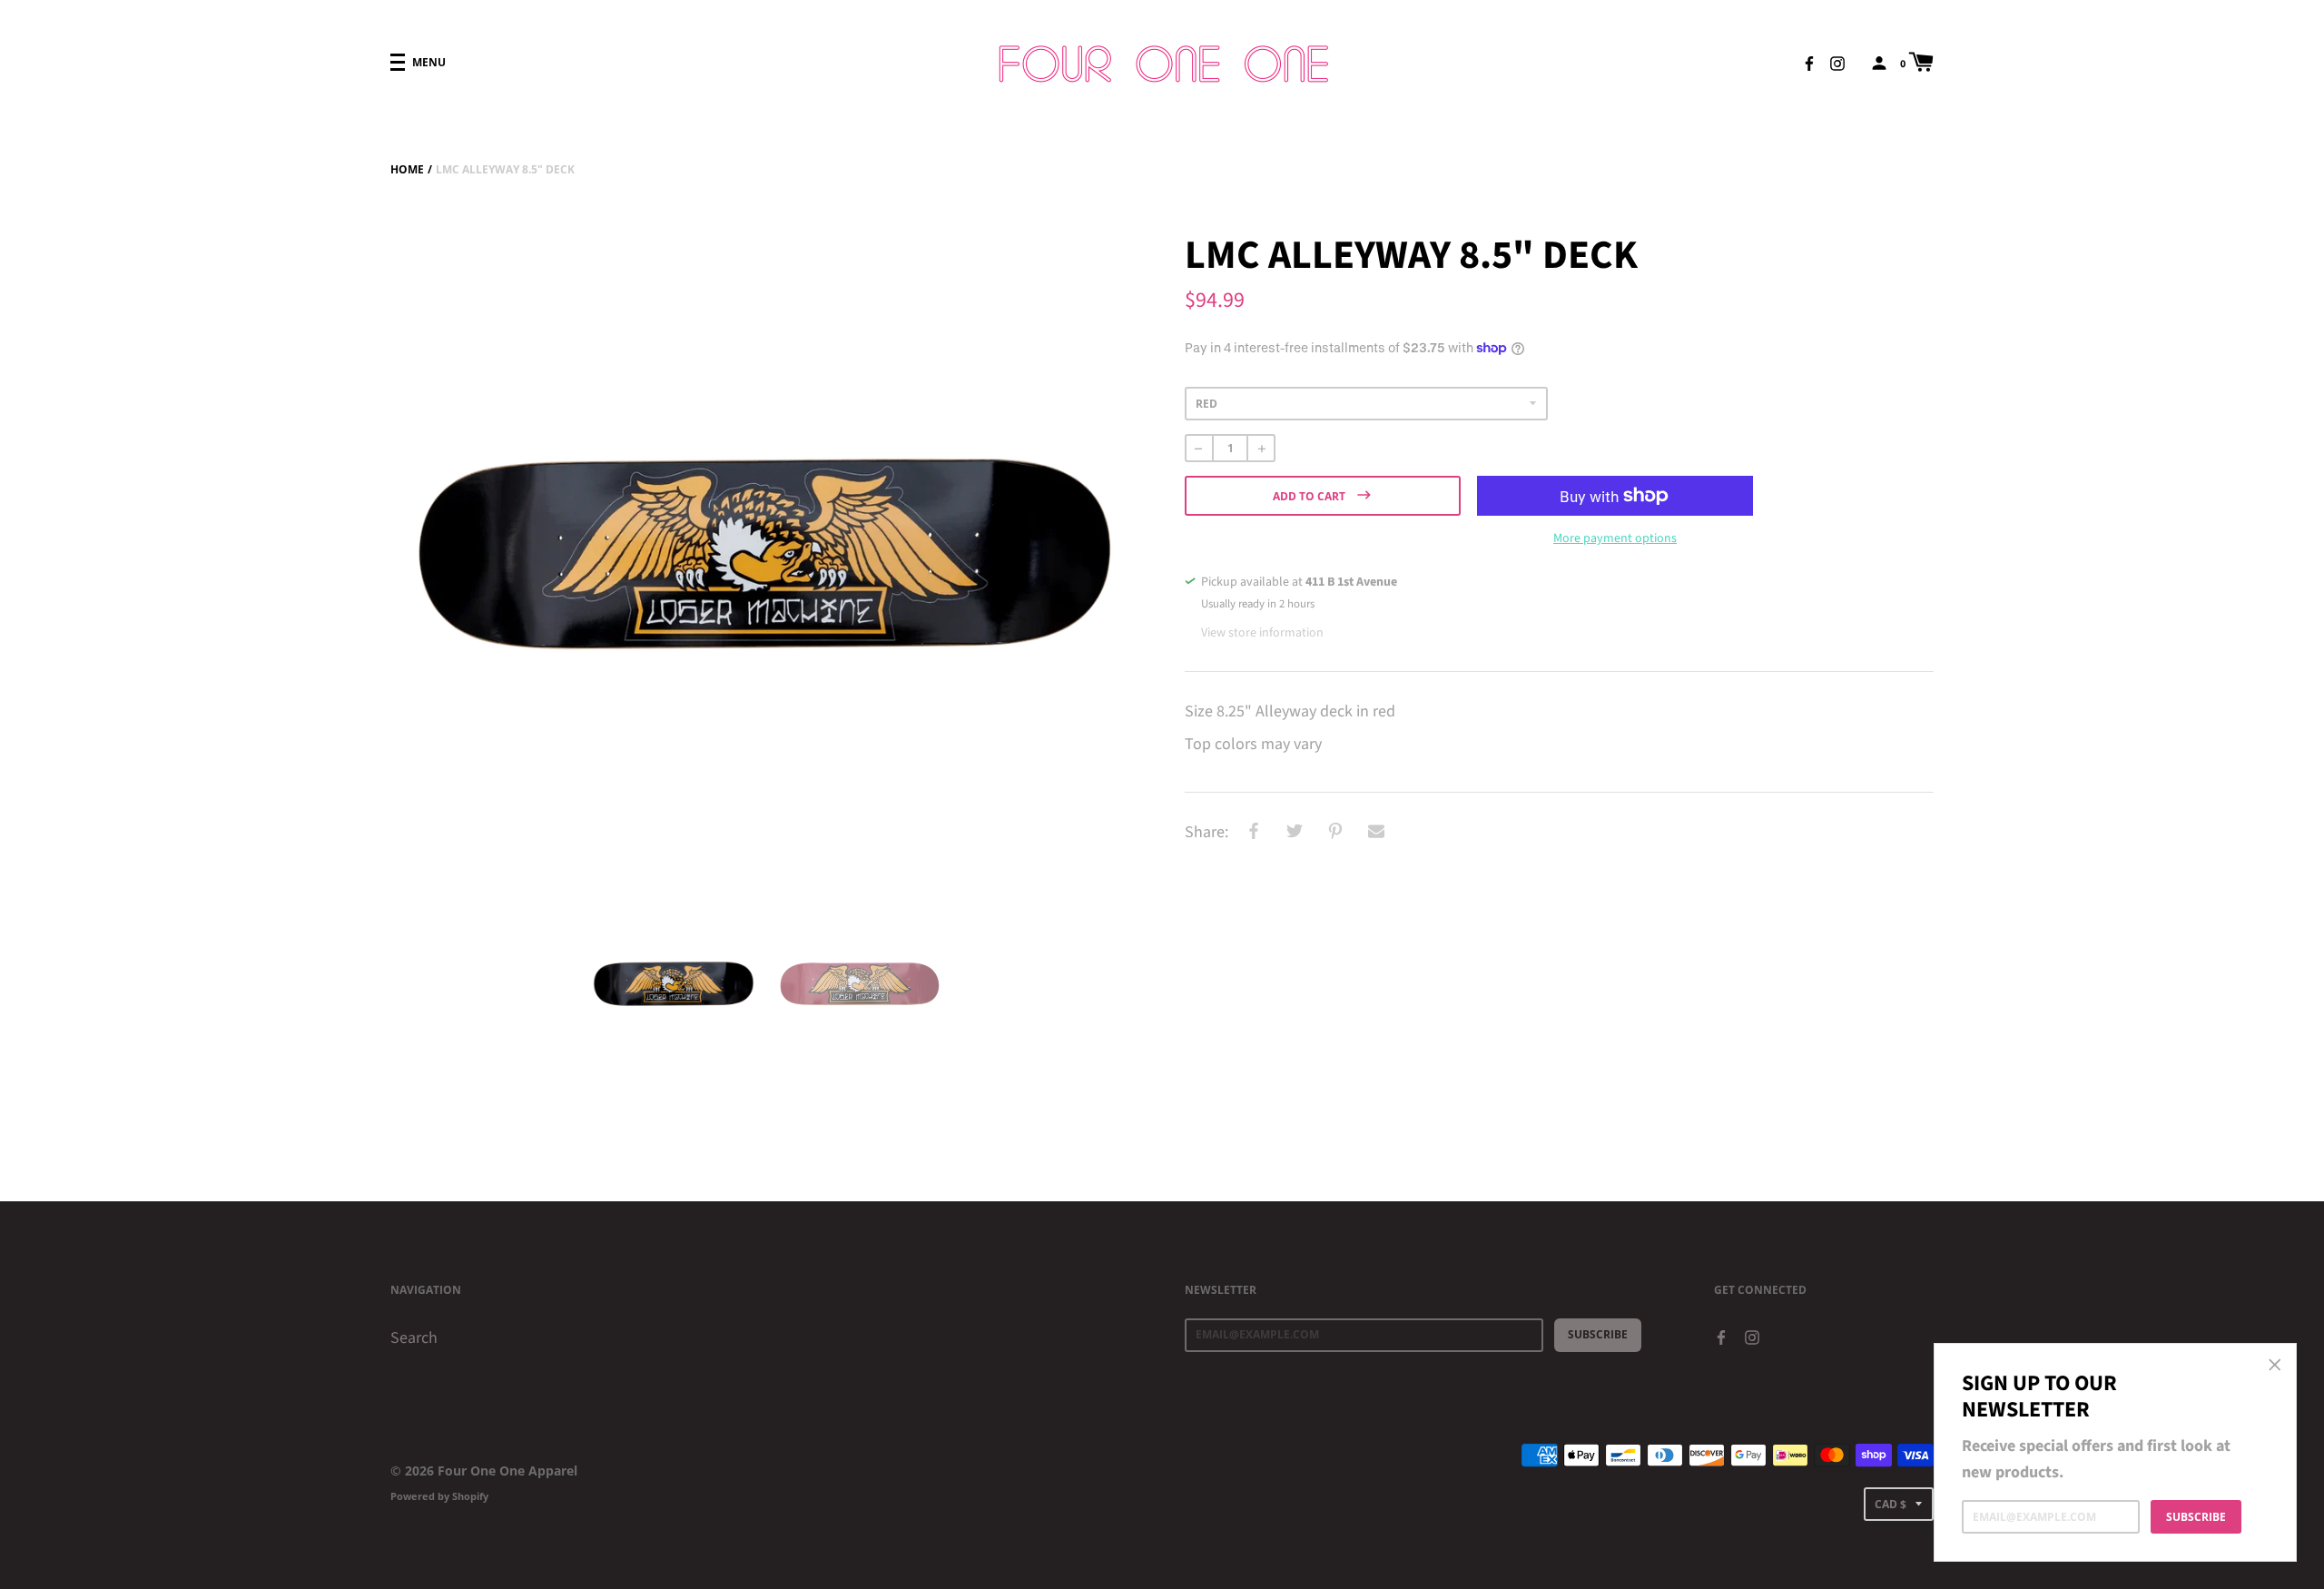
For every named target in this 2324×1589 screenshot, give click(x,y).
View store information (1262, 633)
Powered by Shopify (439, 1496)
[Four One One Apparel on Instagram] (1837, 62)
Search (414, 1338)
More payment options (1615, 538)
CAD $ (1891, 1504)
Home (407, 169)
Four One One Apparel (507, 1471)
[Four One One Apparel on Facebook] (1809, 62)
